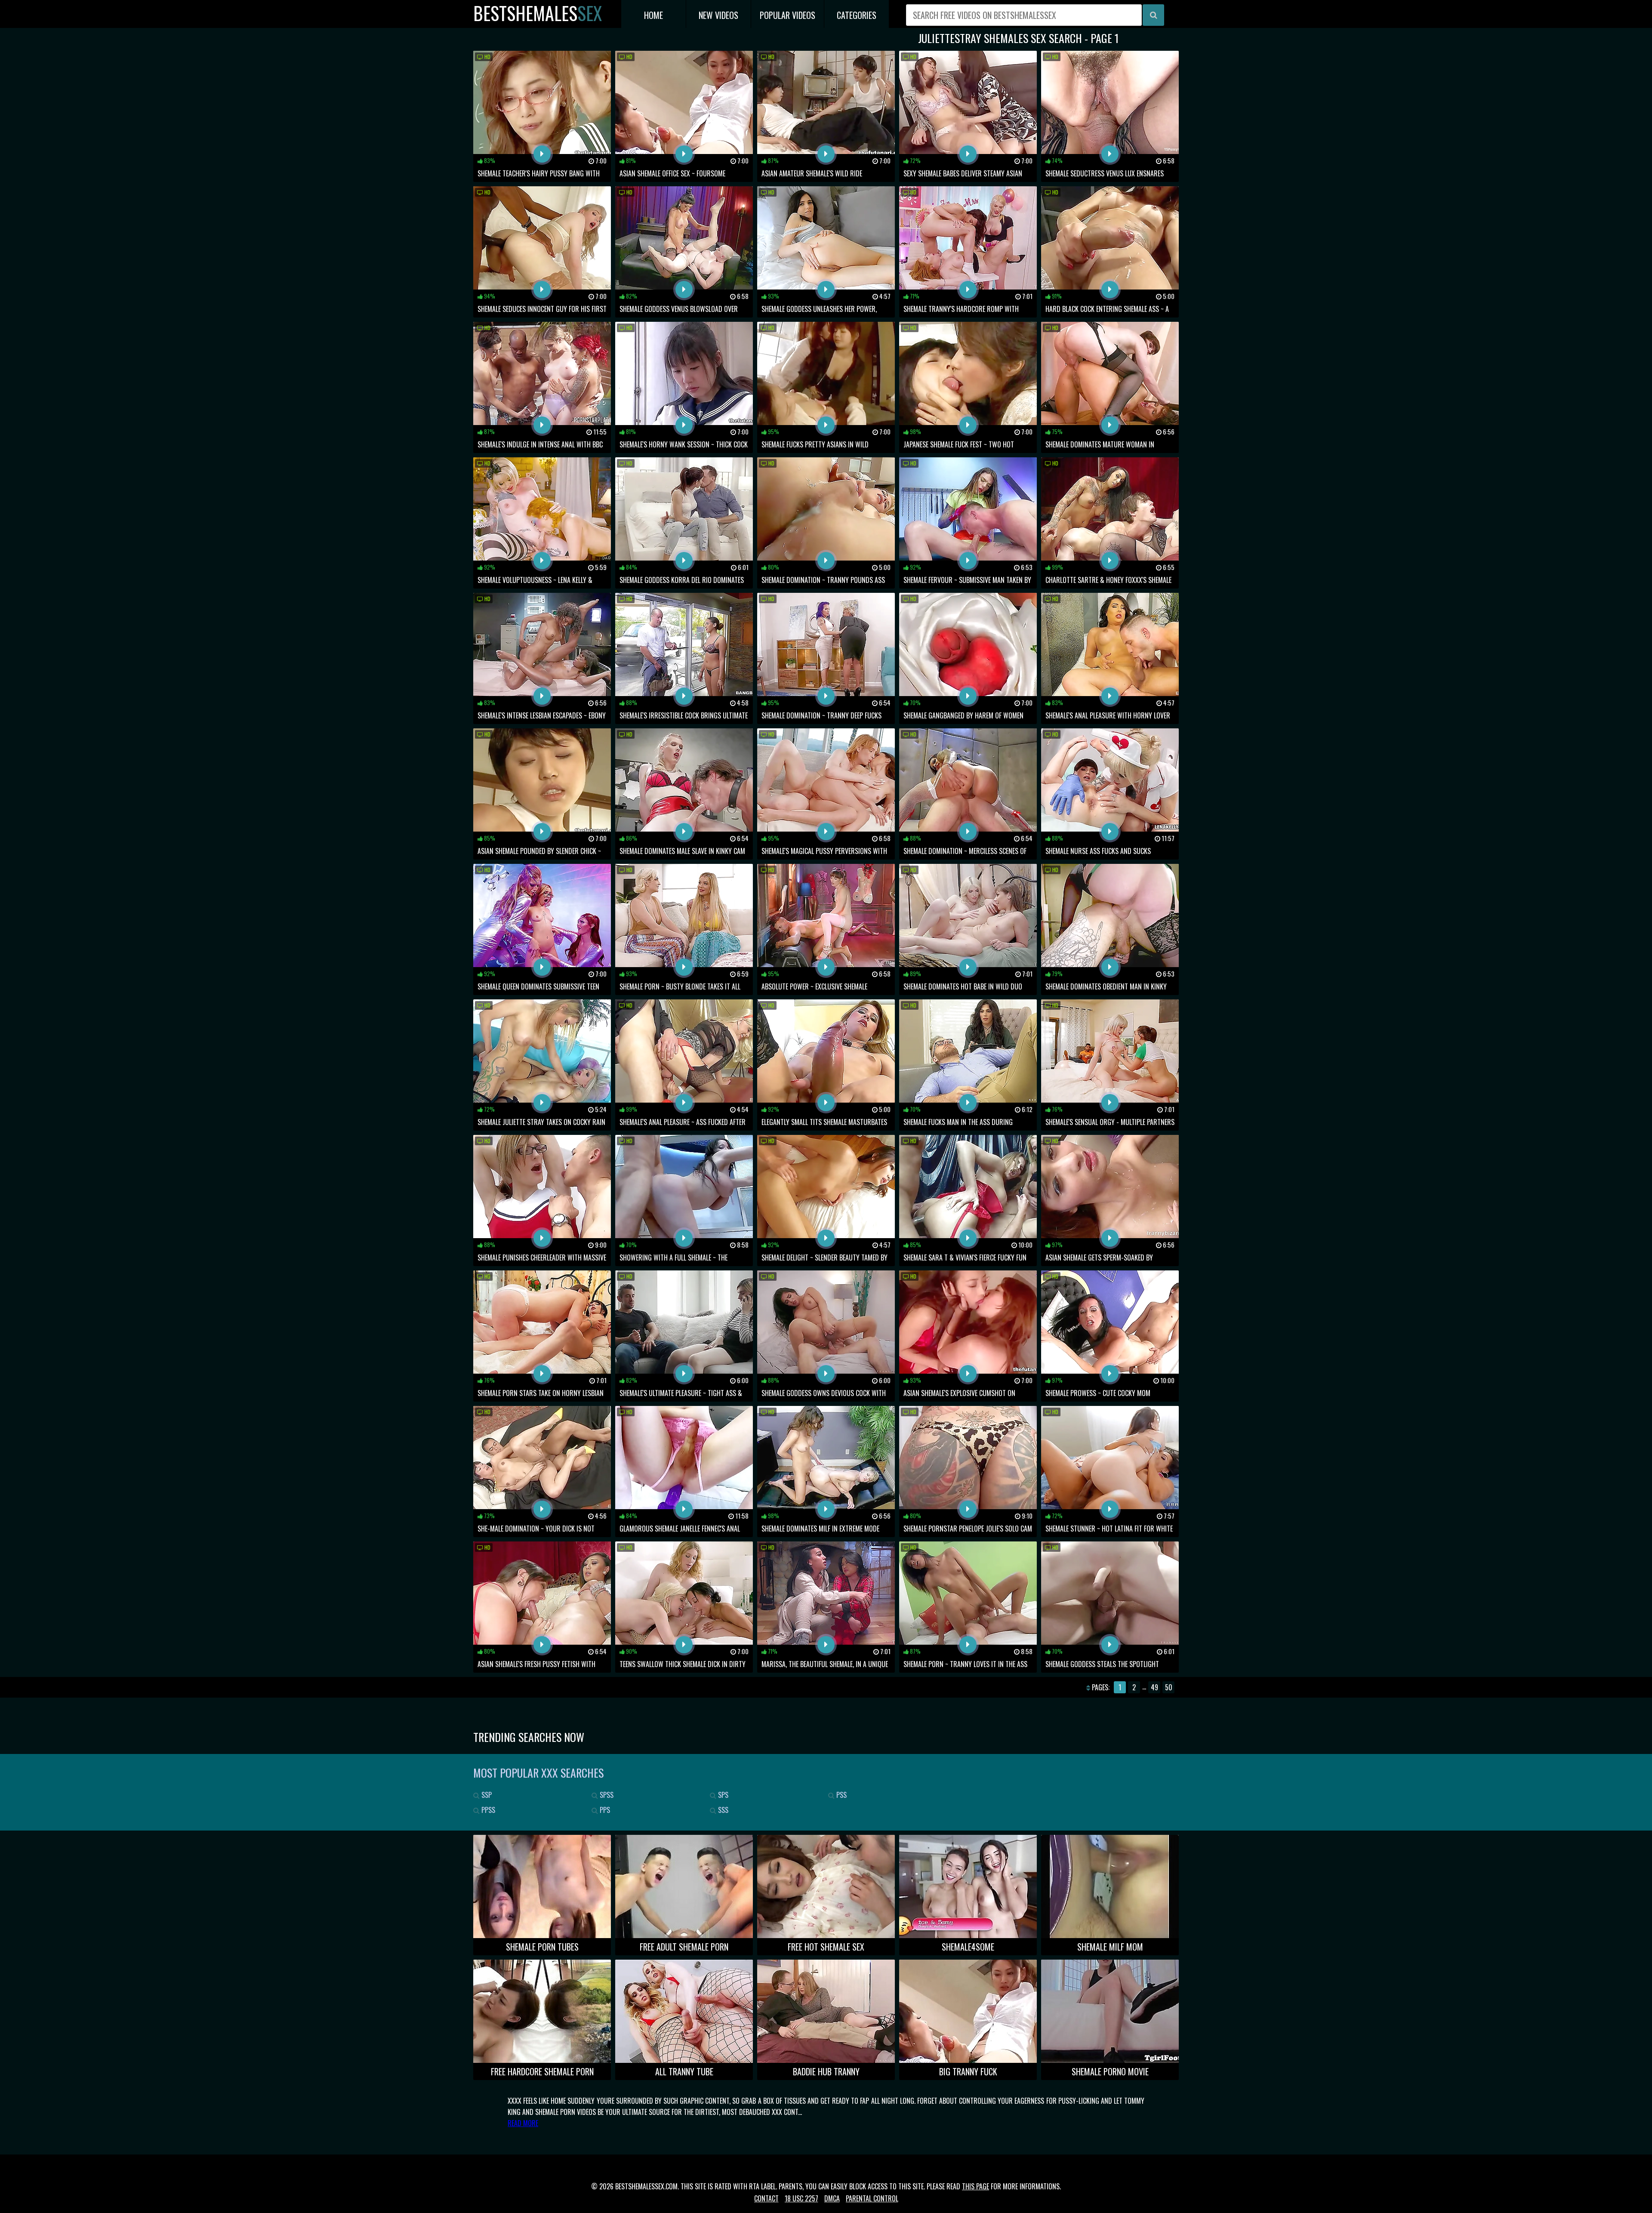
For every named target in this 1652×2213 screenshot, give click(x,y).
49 (1154, 1687)
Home (653, 15)
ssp (486, 1795)
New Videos (718, 15)
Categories (857, 15)
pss (841, 1795)
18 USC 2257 (801, 2198)
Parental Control (872, 2198)
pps (604, 1810)
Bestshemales (538, 13)
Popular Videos (787, 15)
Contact (766, 2198)
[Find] (1153, 15)
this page (975, 2186)
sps (722, 1795)
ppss (487, 1810)
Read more (523, 2123)
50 (1169, 1687)
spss (606, 1795)
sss (722, 1810)
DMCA (832, 2198)
